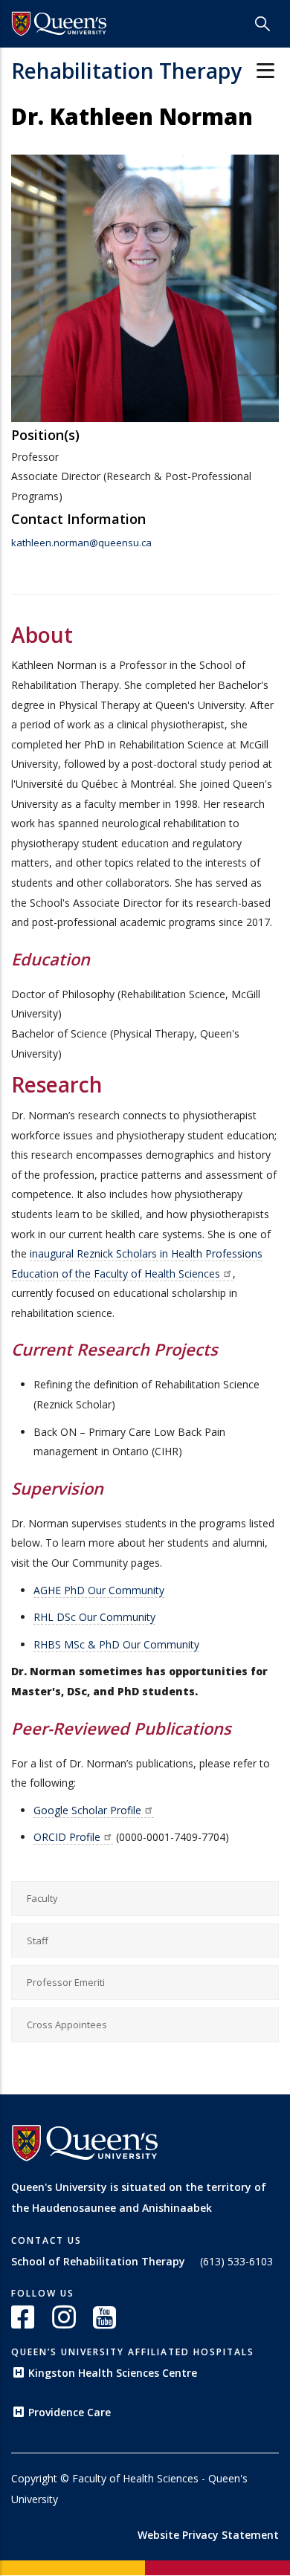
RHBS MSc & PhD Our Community (116, 1644)
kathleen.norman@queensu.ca (81, 543)
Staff (38, 1941)
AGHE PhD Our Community (99, 1590)
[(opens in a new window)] (59, 24)
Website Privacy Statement (208, 2535)
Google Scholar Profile (87, 1810)
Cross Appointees (67, 2025)
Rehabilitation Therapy (126, 71)
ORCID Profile (67, 1837)
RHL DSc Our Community (94, 1617)
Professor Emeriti (66, 1982)
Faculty (42, 1898)
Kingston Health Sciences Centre (113, 2373)
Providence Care (70, 2412)
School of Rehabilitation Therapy (98, 2261)
